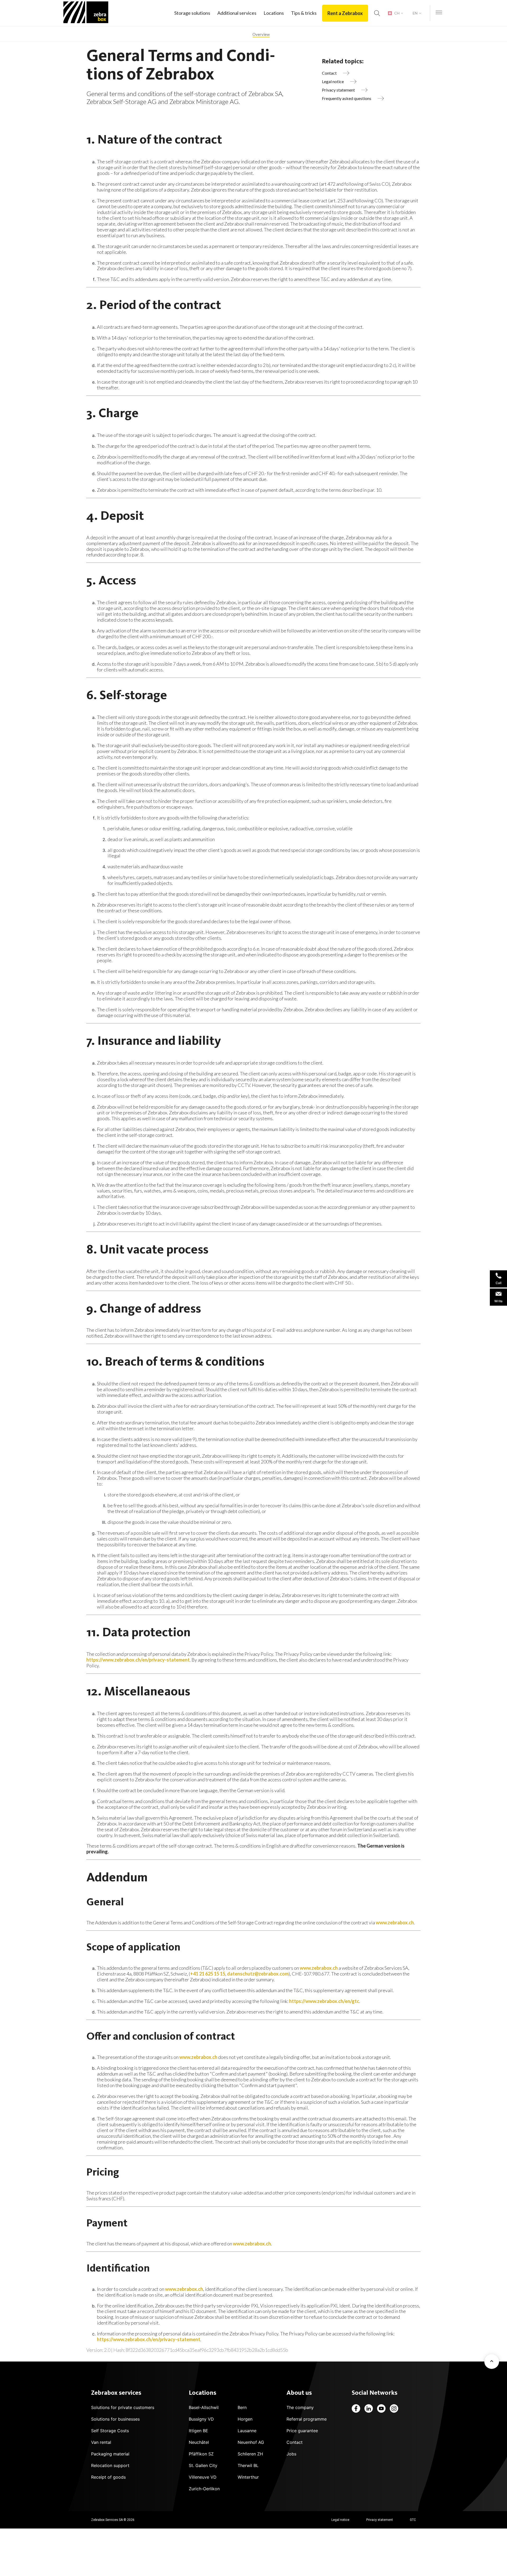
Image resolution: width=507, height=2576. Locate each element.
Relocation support (110, 2465)
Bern (242, 2407)
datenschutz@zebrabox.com (258, 1974)
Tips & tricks (304, 13)
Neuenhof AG (251, 2442)
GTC (413, 2520)
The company (300, 2407)
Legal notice (340, 2520)
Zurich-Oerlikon (204, 2489)
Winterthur (248, 2477)
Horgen (245, 2419)
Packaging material (110, 2454)
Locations (274, 13)
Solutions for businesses (115, 2419)
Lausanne (247, 2431)
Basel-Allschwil (204, 2407)
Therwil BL (248, 2465)
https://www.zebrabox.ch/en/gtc (324, 2001)
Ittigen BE (198, 2431)
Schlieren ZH (250, 2454)
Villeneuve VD (203, 2477)
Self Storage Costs (110, 2431)
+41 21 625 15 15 (208, 1974)
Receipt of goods (108, 2477)
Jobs (291, 2454)
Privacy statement (380, 2520)
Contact (295, 2442)
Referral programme (307, 2419)
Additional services (237, 13)
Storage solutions (192, 13)
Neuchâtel (199, 2442)
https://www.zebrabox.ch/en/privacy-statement (138, 1660)
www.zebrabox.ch (395, 1923)
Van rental (101, 2442)
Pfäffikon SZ (201, 2454)
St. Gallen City (203, 2465)
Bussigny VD (201, 2419)
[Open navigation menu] (439, 13)
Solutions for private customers (123, 2407)
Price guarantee (302, 2431)
